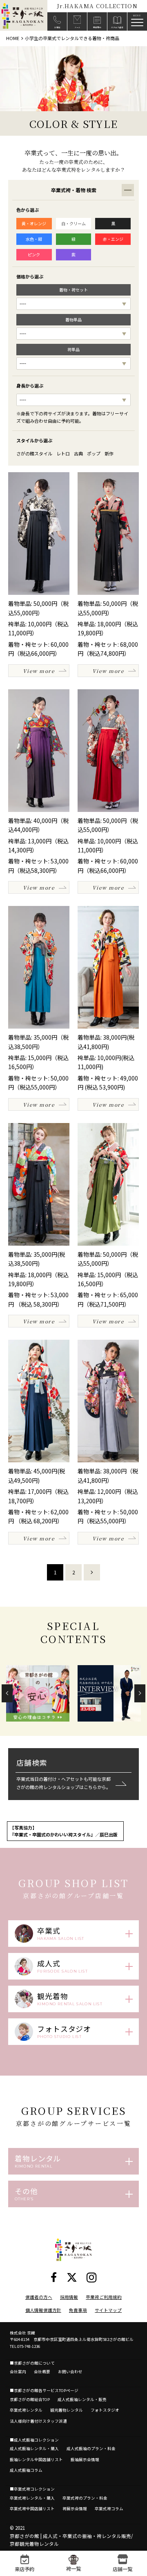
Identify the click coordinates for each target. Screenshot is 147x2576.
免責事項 (78, 2310)
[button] (7, 1693)
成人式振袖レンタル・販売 (82, 2399)
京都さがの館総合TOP (30, 2399)
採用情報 (69, 2297)
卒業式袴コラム (109, 2509)
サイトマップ (108, 2310)
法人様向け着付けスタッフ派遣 (38, 2421)
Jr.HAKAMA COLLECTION (97, 6)
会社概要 (42, 2372)
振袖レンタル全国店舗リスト (36, 2459)
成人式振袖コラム (26, 2470)
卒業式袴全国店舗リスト (32, 2509)
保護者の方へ (39, 2297)
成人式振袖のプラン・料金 (91, 2448)
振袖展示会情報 (85, 2459)
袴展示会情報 (75, 2509)
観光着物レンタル (67, 2410)
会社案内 (18, 2372)
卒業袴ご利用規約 (104, 2297)
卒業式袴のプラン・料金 (85, 2498)
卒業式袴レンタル (26, 2410)
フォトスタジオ (105, 2410)
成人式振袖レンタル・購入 (34, 2448)
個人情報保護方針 (43, 2310)
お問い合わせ (70, 2372)
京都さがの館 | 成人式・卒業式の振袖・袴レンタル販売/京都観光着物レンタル (71, 2540)
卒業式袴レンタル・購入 (32, 2498)
